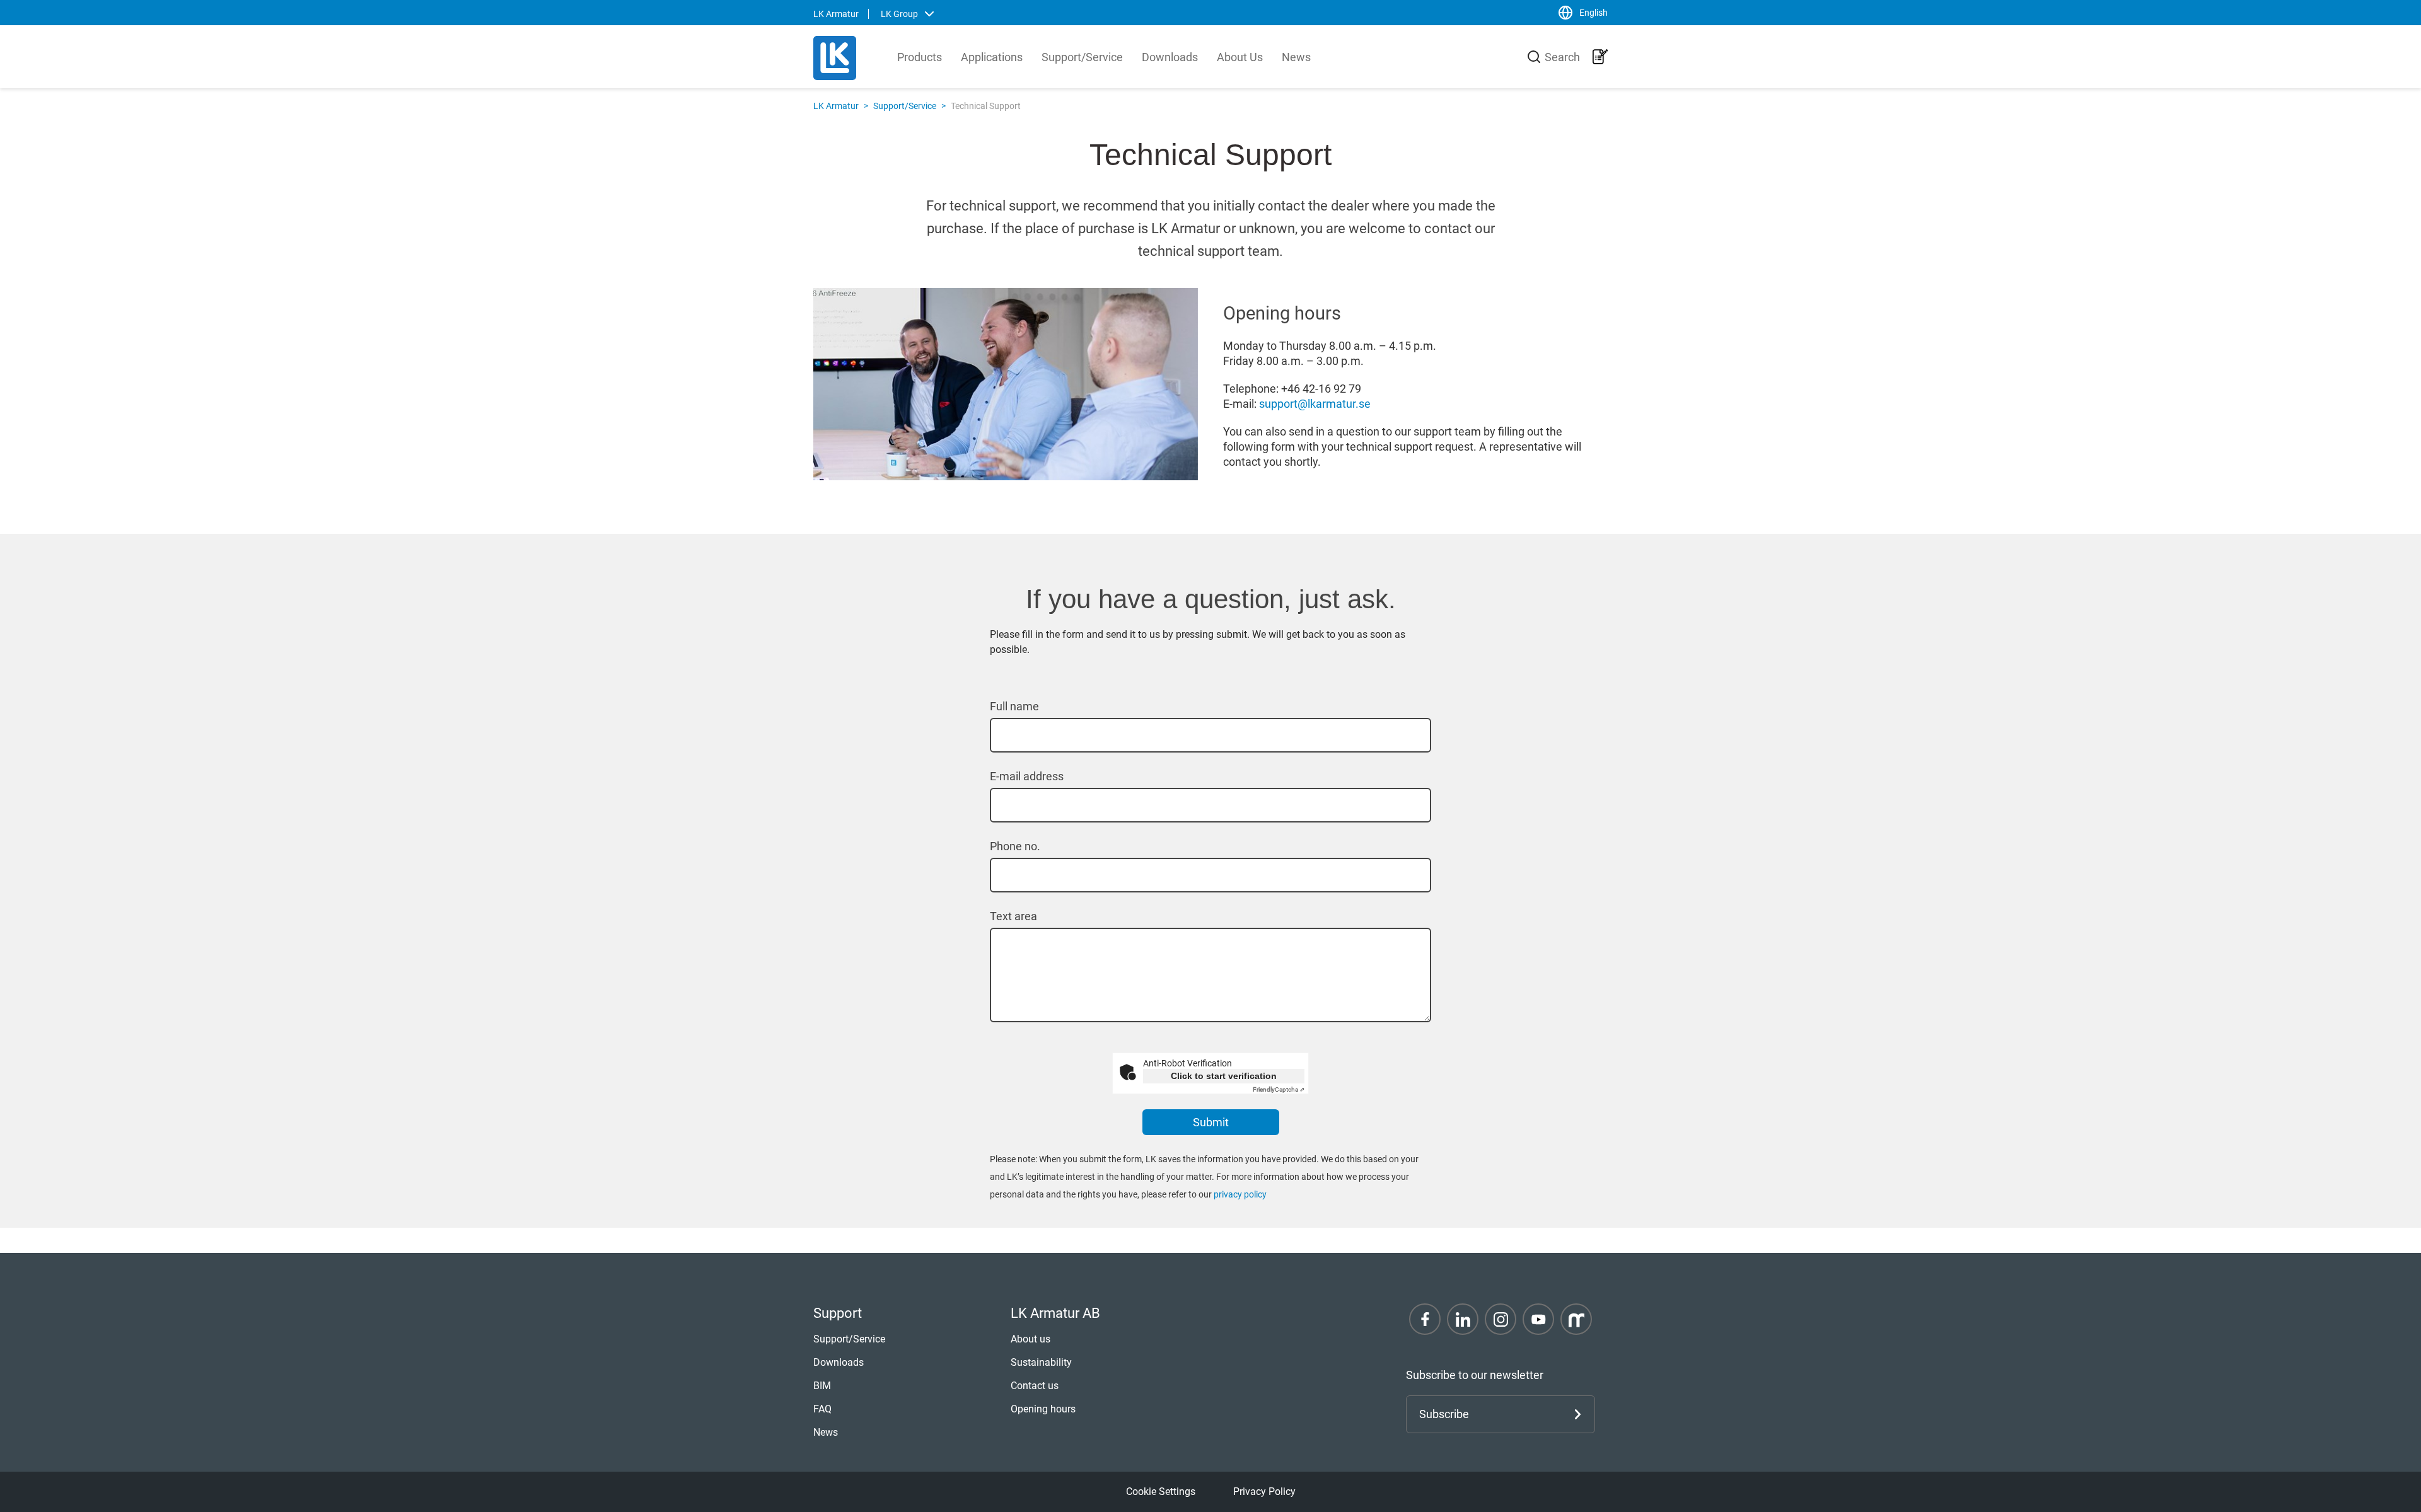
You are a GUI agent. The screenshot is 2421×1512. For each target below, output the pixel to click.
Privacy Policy (1264, 1492)
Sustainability (1041, 1362)
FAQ (822, 1409)
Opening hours (1043, 1409)
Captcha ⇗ (1279, 1089)
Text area (1013, 916)
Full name (1014, 706)
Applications (992, 57)
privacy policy (1240, 1194)
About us (1031, 1339)
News (1296, 57)
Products (920, 57)
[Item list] (1600, 57)
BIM (822, 1386)
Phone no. (1015, 846)
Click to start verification (1224, 1076)
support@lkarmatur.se (1315, 404)
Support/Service (1082, 57)
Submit (1211, 1122)
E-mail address (1027, 776)
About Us (1240, 57)
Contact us (1035, 1386)
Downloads (1170, 57)
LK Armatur (836, 106)
